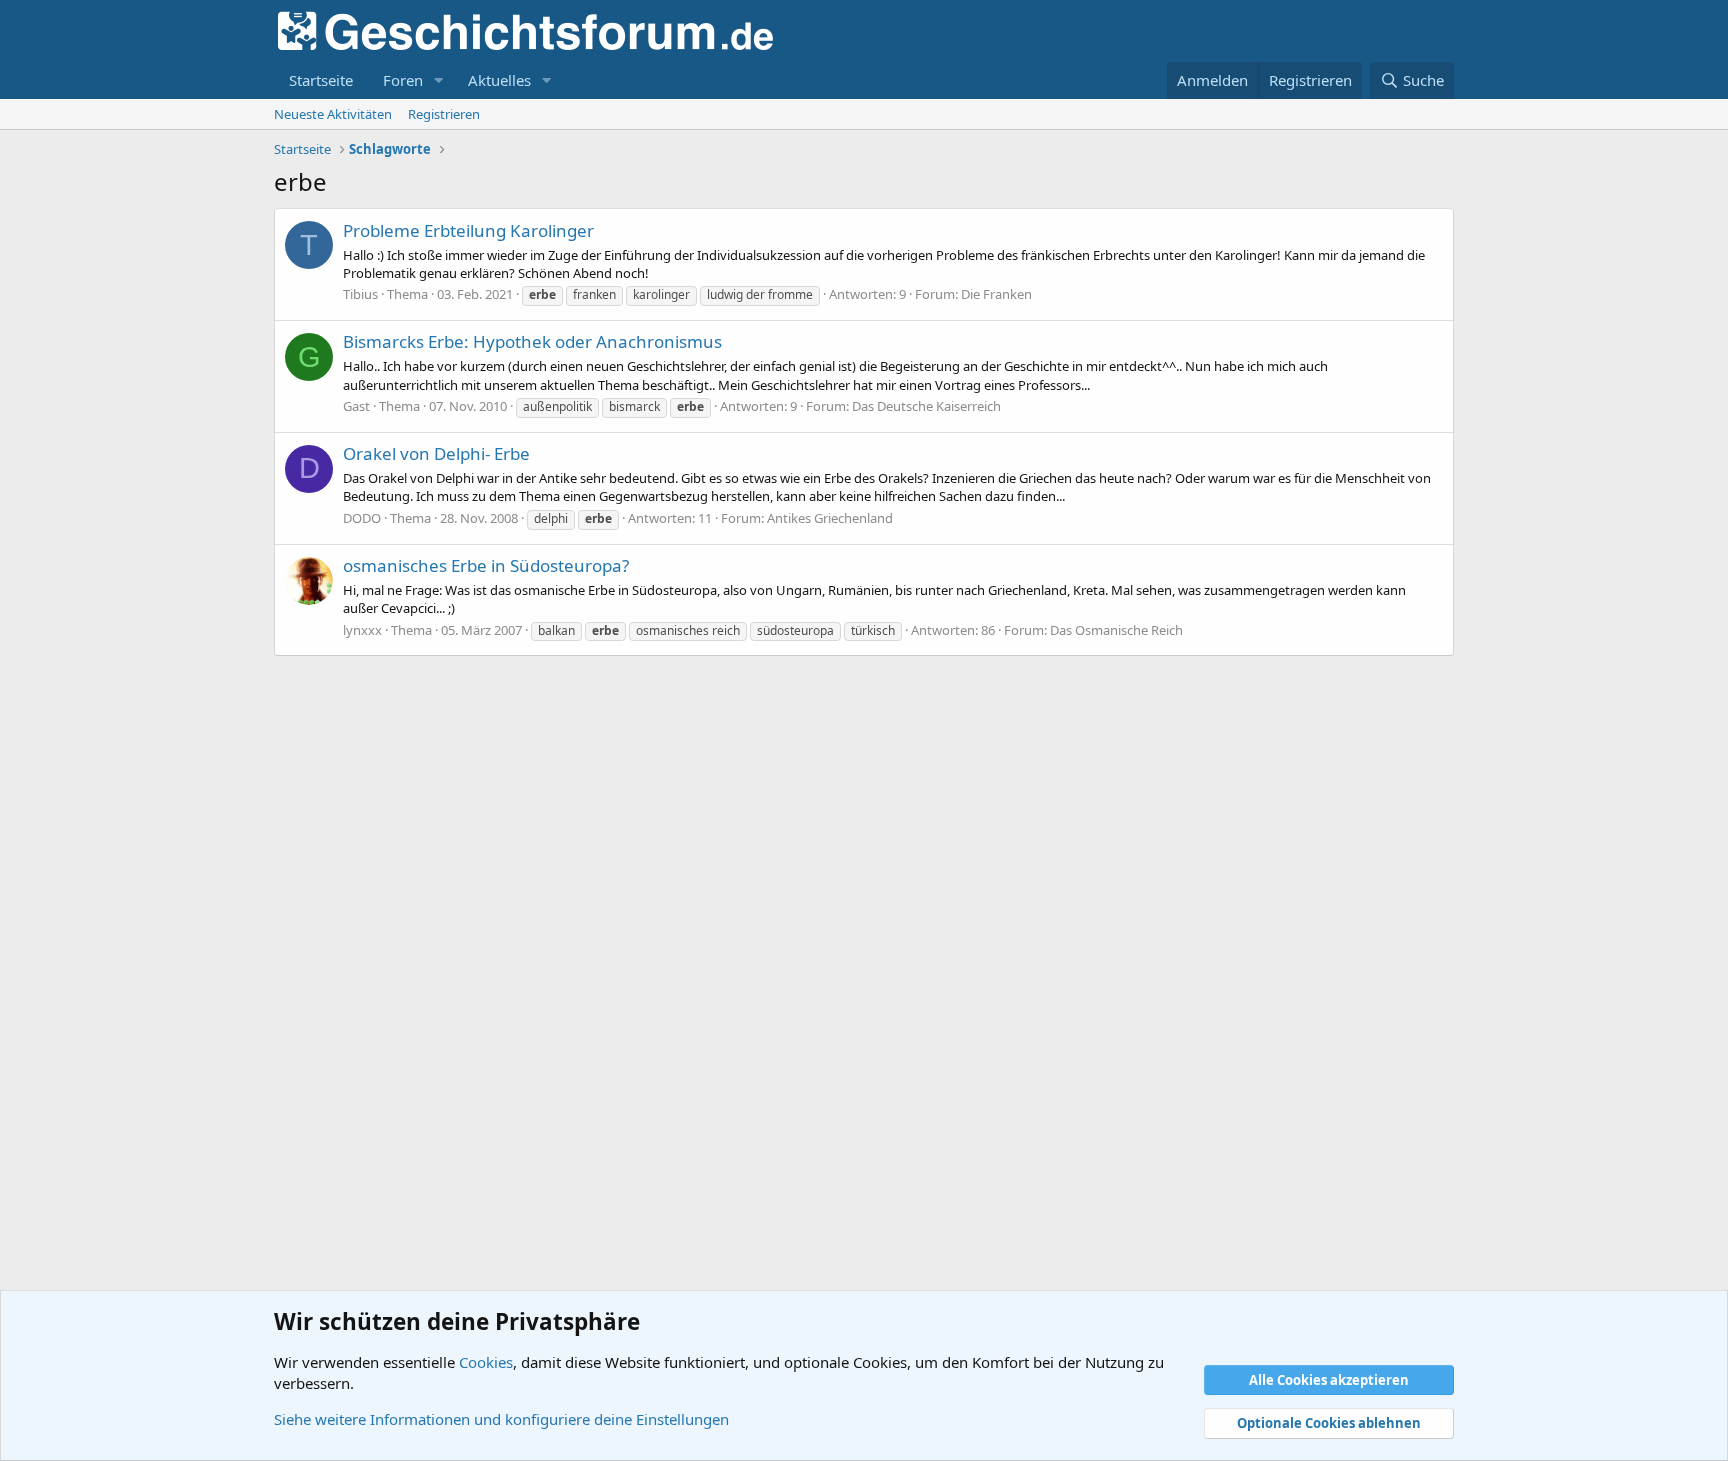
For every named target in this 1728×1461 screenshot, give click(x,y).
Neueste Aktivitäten (333, 114)
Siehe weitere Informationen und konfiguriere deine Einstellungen (501, 1419)
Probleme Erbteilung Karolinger (468, 230)
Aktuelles (499, 80)
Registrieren (444, 114)
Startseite (321, 80)
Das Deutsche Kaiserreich (926, 406)
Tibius (360, 294)
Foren (403, 80)
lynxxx (362, 630)
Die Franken (996, 294)
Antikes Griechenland (830, 518)
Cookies (486, 1362)
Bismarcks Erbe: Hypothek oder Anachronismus (532, 341)
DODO (362, 518)
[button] (439, 80)
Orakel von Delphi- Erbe (436, 453)
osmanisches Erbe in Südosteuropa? (486, 565)
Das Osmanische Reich (1116, 630)
